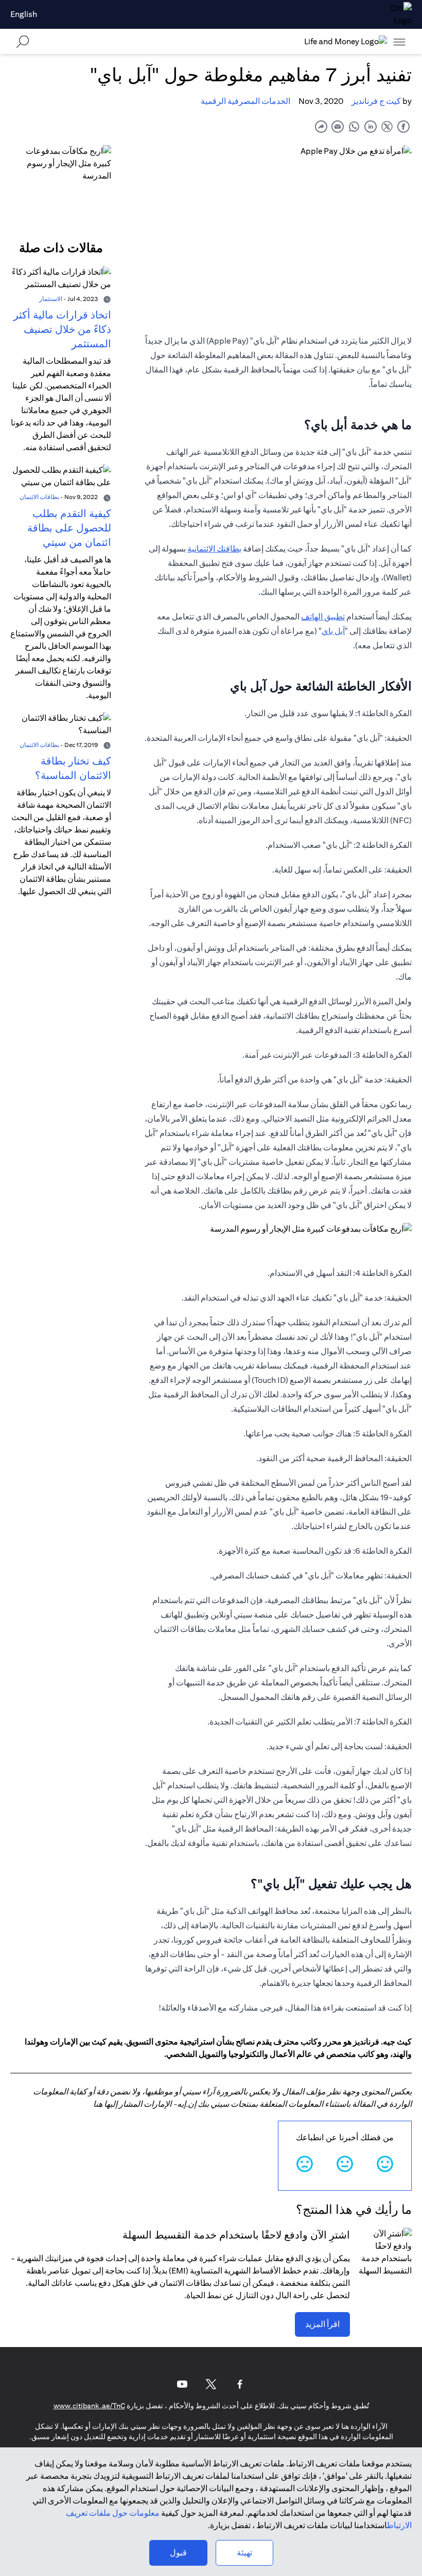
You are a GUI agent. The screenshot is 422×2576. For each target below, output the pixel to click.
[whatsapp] (354, 126)
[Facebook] (240, 2384)
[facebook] (403, 126)
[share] (321, 126)
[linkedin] (371, 126)
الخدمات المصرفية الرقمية (245, 101)
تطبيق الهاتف (323, 617)
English (24, 14)
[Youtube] (182, 2384)
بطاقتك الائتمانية (214, 549)
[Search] (23, 41)
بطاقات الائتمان (39, 497)
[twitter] (387, 126)
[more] (399, 42)
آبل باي (333, 631)
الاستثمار (51, 299)
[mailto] (338, 126)
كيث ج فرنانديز (376, 101)
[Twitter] (211, 2384)
